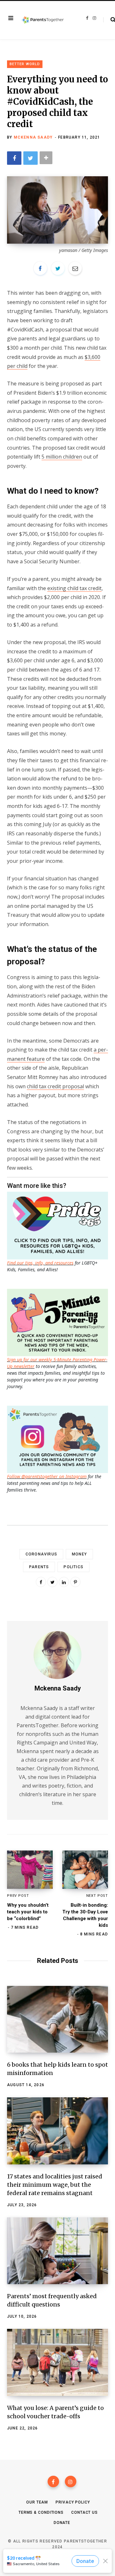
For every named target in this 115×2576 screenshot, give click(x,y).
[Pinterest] (75, 1582)
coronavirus (41, 1554)
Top (60, 2563)
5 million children (62, 457)
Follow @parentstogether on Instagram (47, 1476)
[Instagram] (71, 2481)
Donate (62, 2523)
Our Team (37, 2502)
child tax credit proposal (55, 1086)
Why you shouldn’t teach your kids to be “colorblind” (28, 1912)
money (79, 1554)
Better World (25, 64)
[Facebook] (53, 2481)
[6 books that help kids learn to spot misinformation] (57, 2019)
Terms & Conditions (41, 2512)
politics (73, 1567)
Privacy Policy (73, 2502)
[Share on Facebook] (14, 158)
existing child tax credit (74, 588)
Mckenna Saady (33, 137)
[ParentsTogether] (43, 20)
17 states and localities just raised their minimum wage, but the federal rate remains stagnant (55, 2185)
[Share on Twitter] (31, 158)
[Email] (75, 268)
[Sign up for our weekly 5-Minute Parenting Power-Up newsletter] (59, 1225)
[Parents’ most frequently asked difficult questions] (57, 2251)
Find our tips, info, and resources (40, 1263)
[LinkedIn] (64, 1582)
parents (39, 1567)
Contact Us (84, 2512)
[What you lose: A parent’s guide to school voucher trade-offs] (57, 2362)
